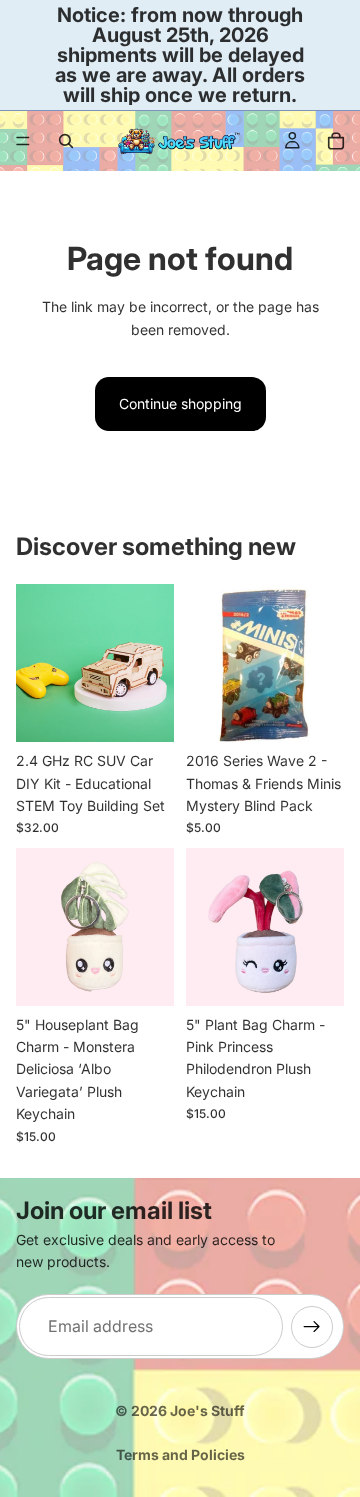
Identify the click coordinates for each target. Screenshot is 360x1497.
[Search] (66, 141)
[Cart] (336, 141)
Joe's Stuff (207, 1410)
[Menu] (23, 141)
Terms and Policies (180, 1454)
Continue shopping (180, 403)
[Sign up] (312, 1326)
